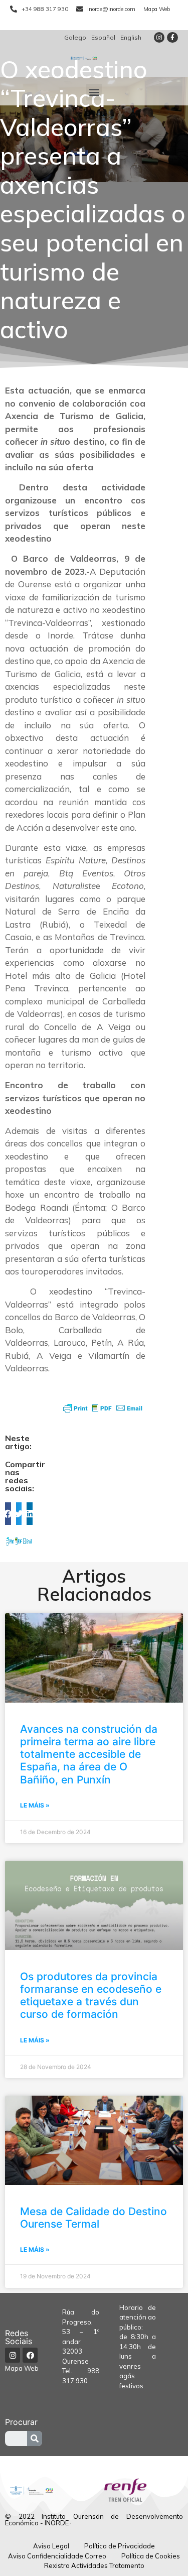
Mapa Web (22, 2368)
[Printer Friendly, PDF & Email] (103, 1408)
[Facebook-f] (172, 38)
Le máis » (35, 1805)
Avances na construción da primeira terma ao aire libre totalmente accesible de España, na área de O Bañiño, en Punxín (89, 1754)
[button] (94, 92)
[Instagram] (159, 38)
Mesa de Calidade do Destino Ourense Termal (93, 2218)
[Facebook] (30, 2355)
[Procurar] (35, 2438)
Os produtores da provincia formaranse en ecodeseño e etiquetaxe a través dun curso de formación (91, 1995)
